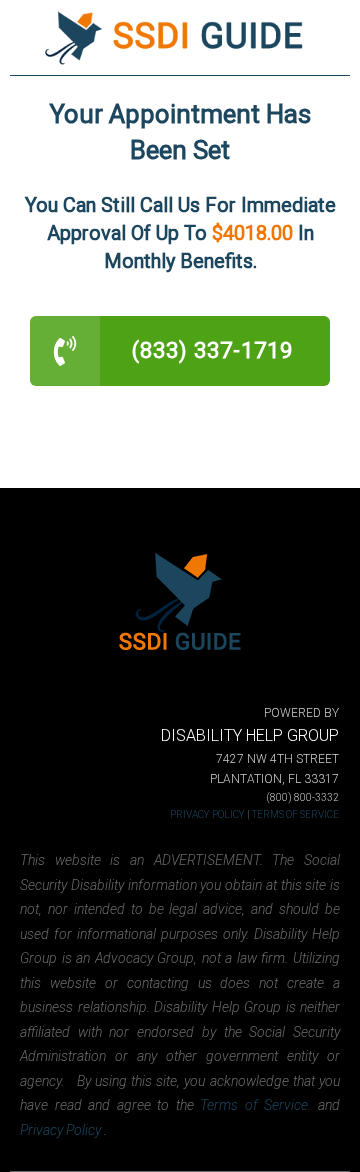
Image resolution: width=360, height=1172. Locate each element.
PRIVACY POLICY (207, 814)
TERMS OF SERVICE (295, 814)
